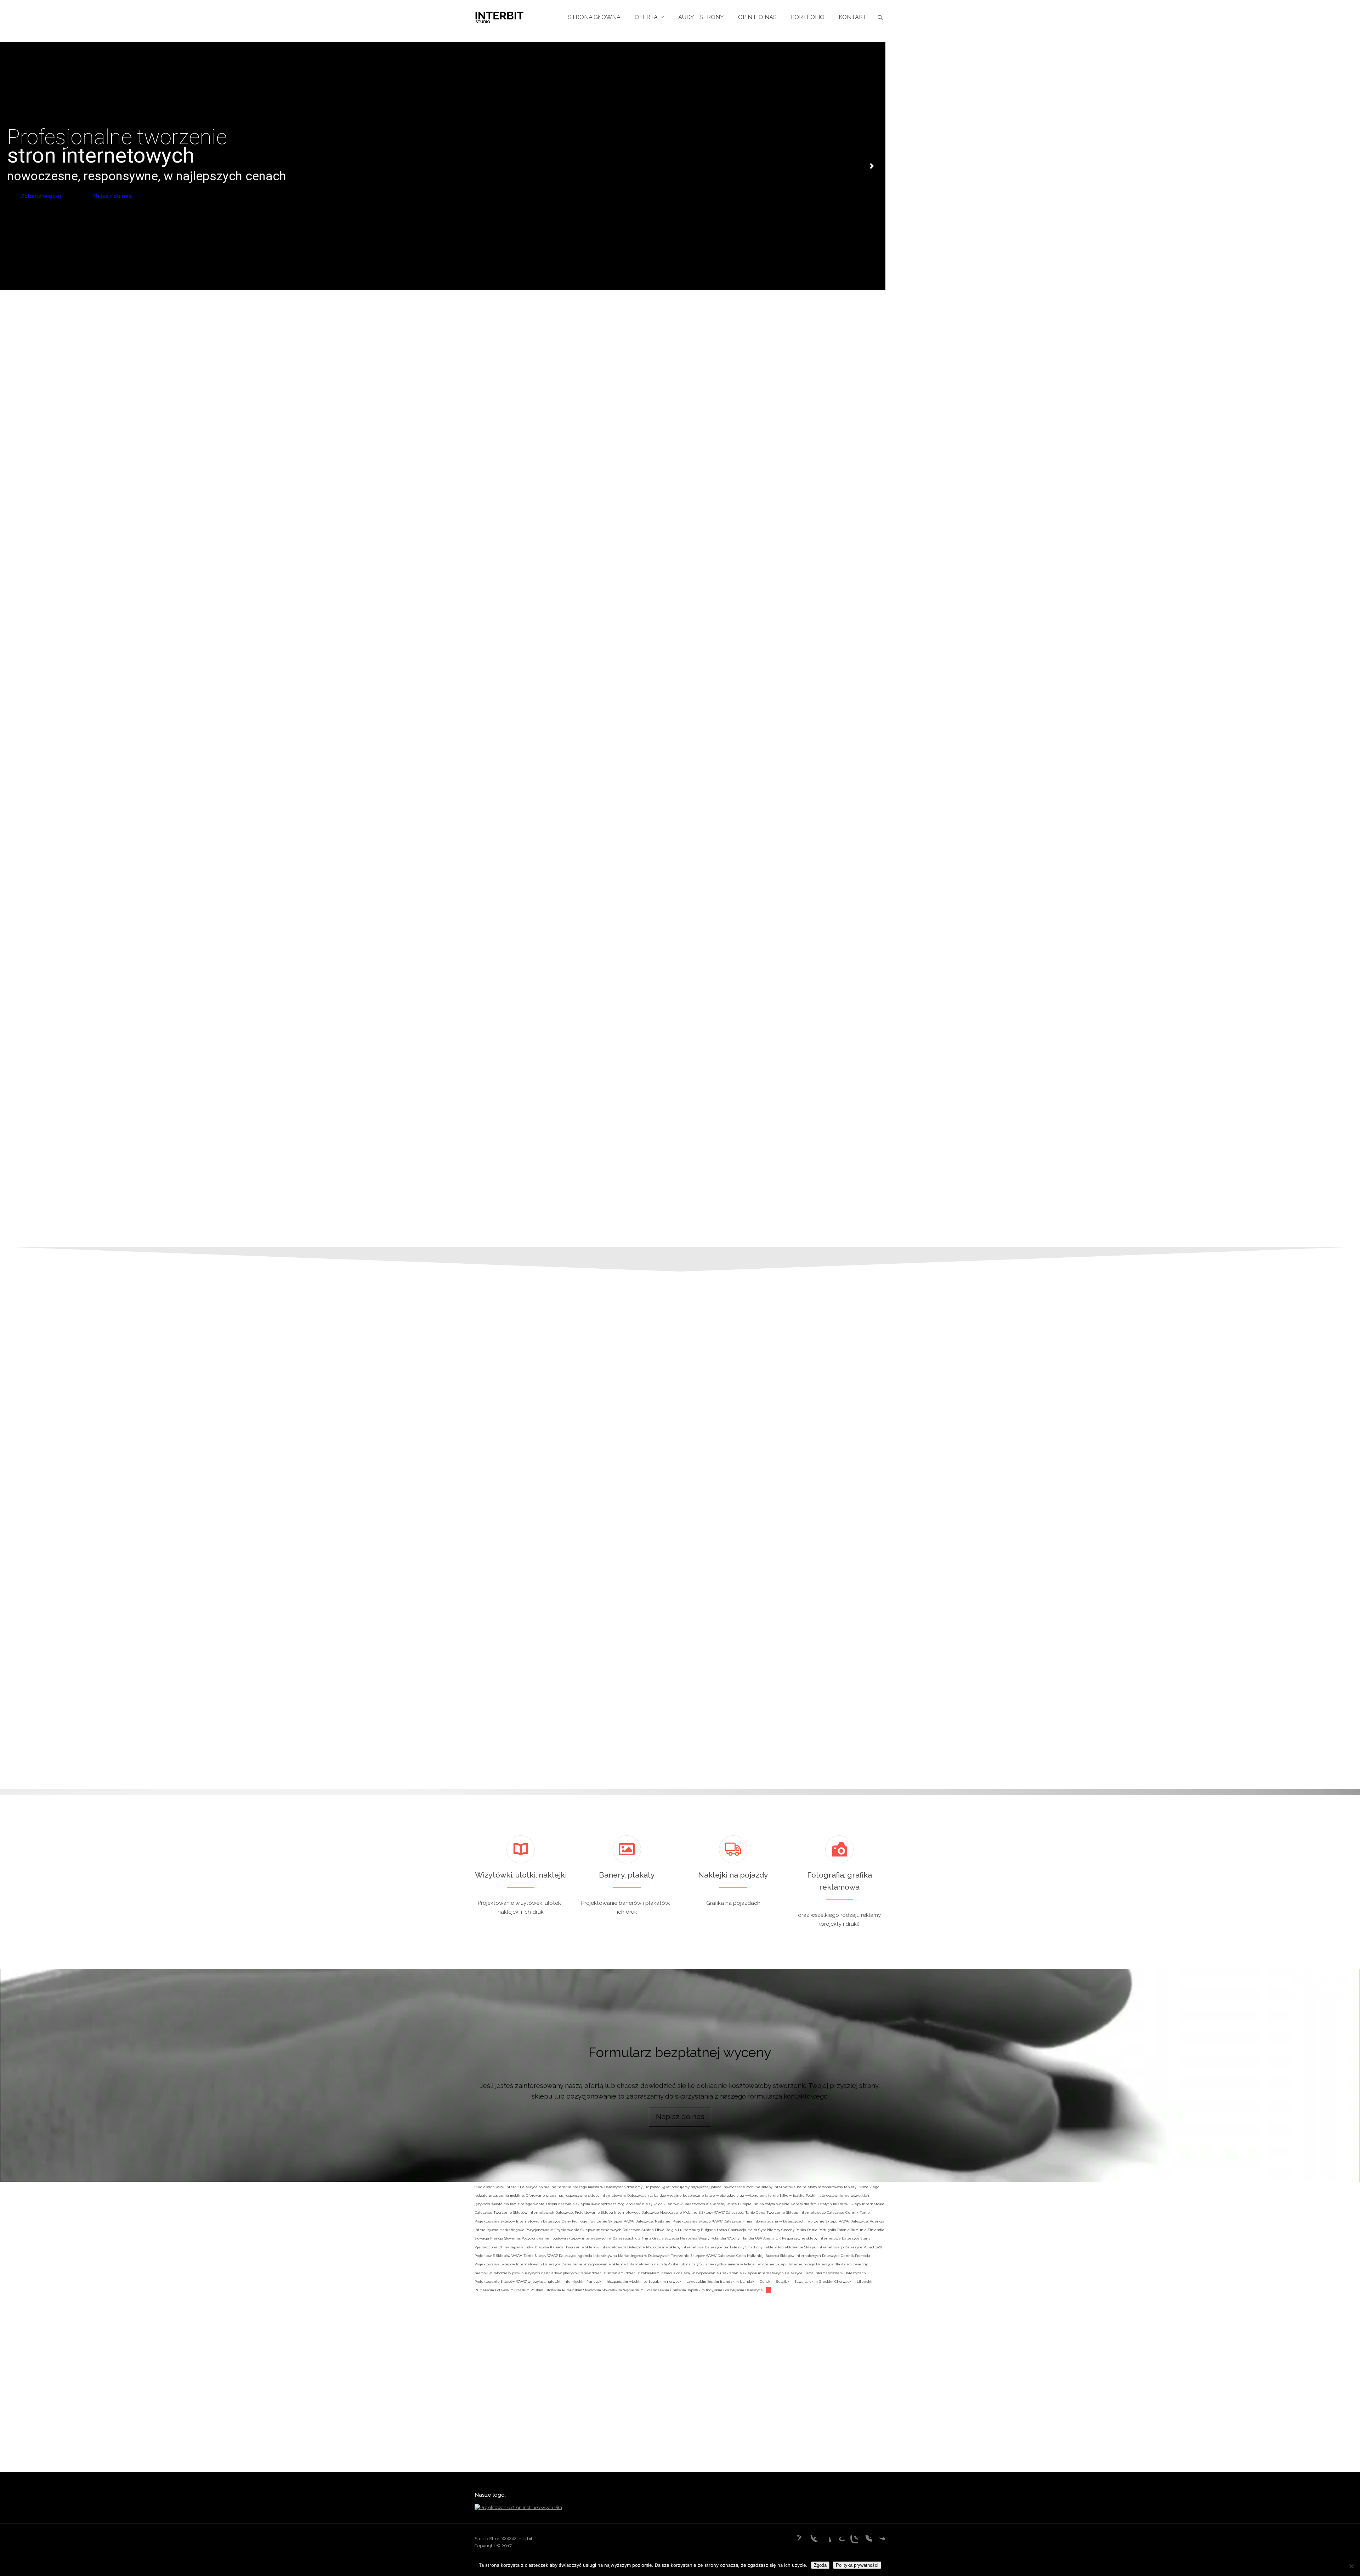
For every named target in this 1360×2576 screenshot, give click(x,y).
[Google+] (839, 2541)
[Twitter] (880, 2541)
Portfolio (808, 17)
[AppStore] (798, 2541)
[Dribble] (812, 2541)
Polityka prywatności (857, 2565)
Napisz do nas (113, 196)
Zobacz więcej (41, 196)
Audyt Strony (701, 17)
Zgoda (820, 2565)
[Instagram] (852, 2541)
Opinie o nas (757, 17)
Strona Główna (594, 17)
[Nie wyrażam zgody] (1351, 2566)
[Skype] (866, 2541)
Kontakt (853, 17)
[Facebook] (825, 2541)
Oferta (646, 17)
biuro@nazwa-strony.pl (922, 1622)
